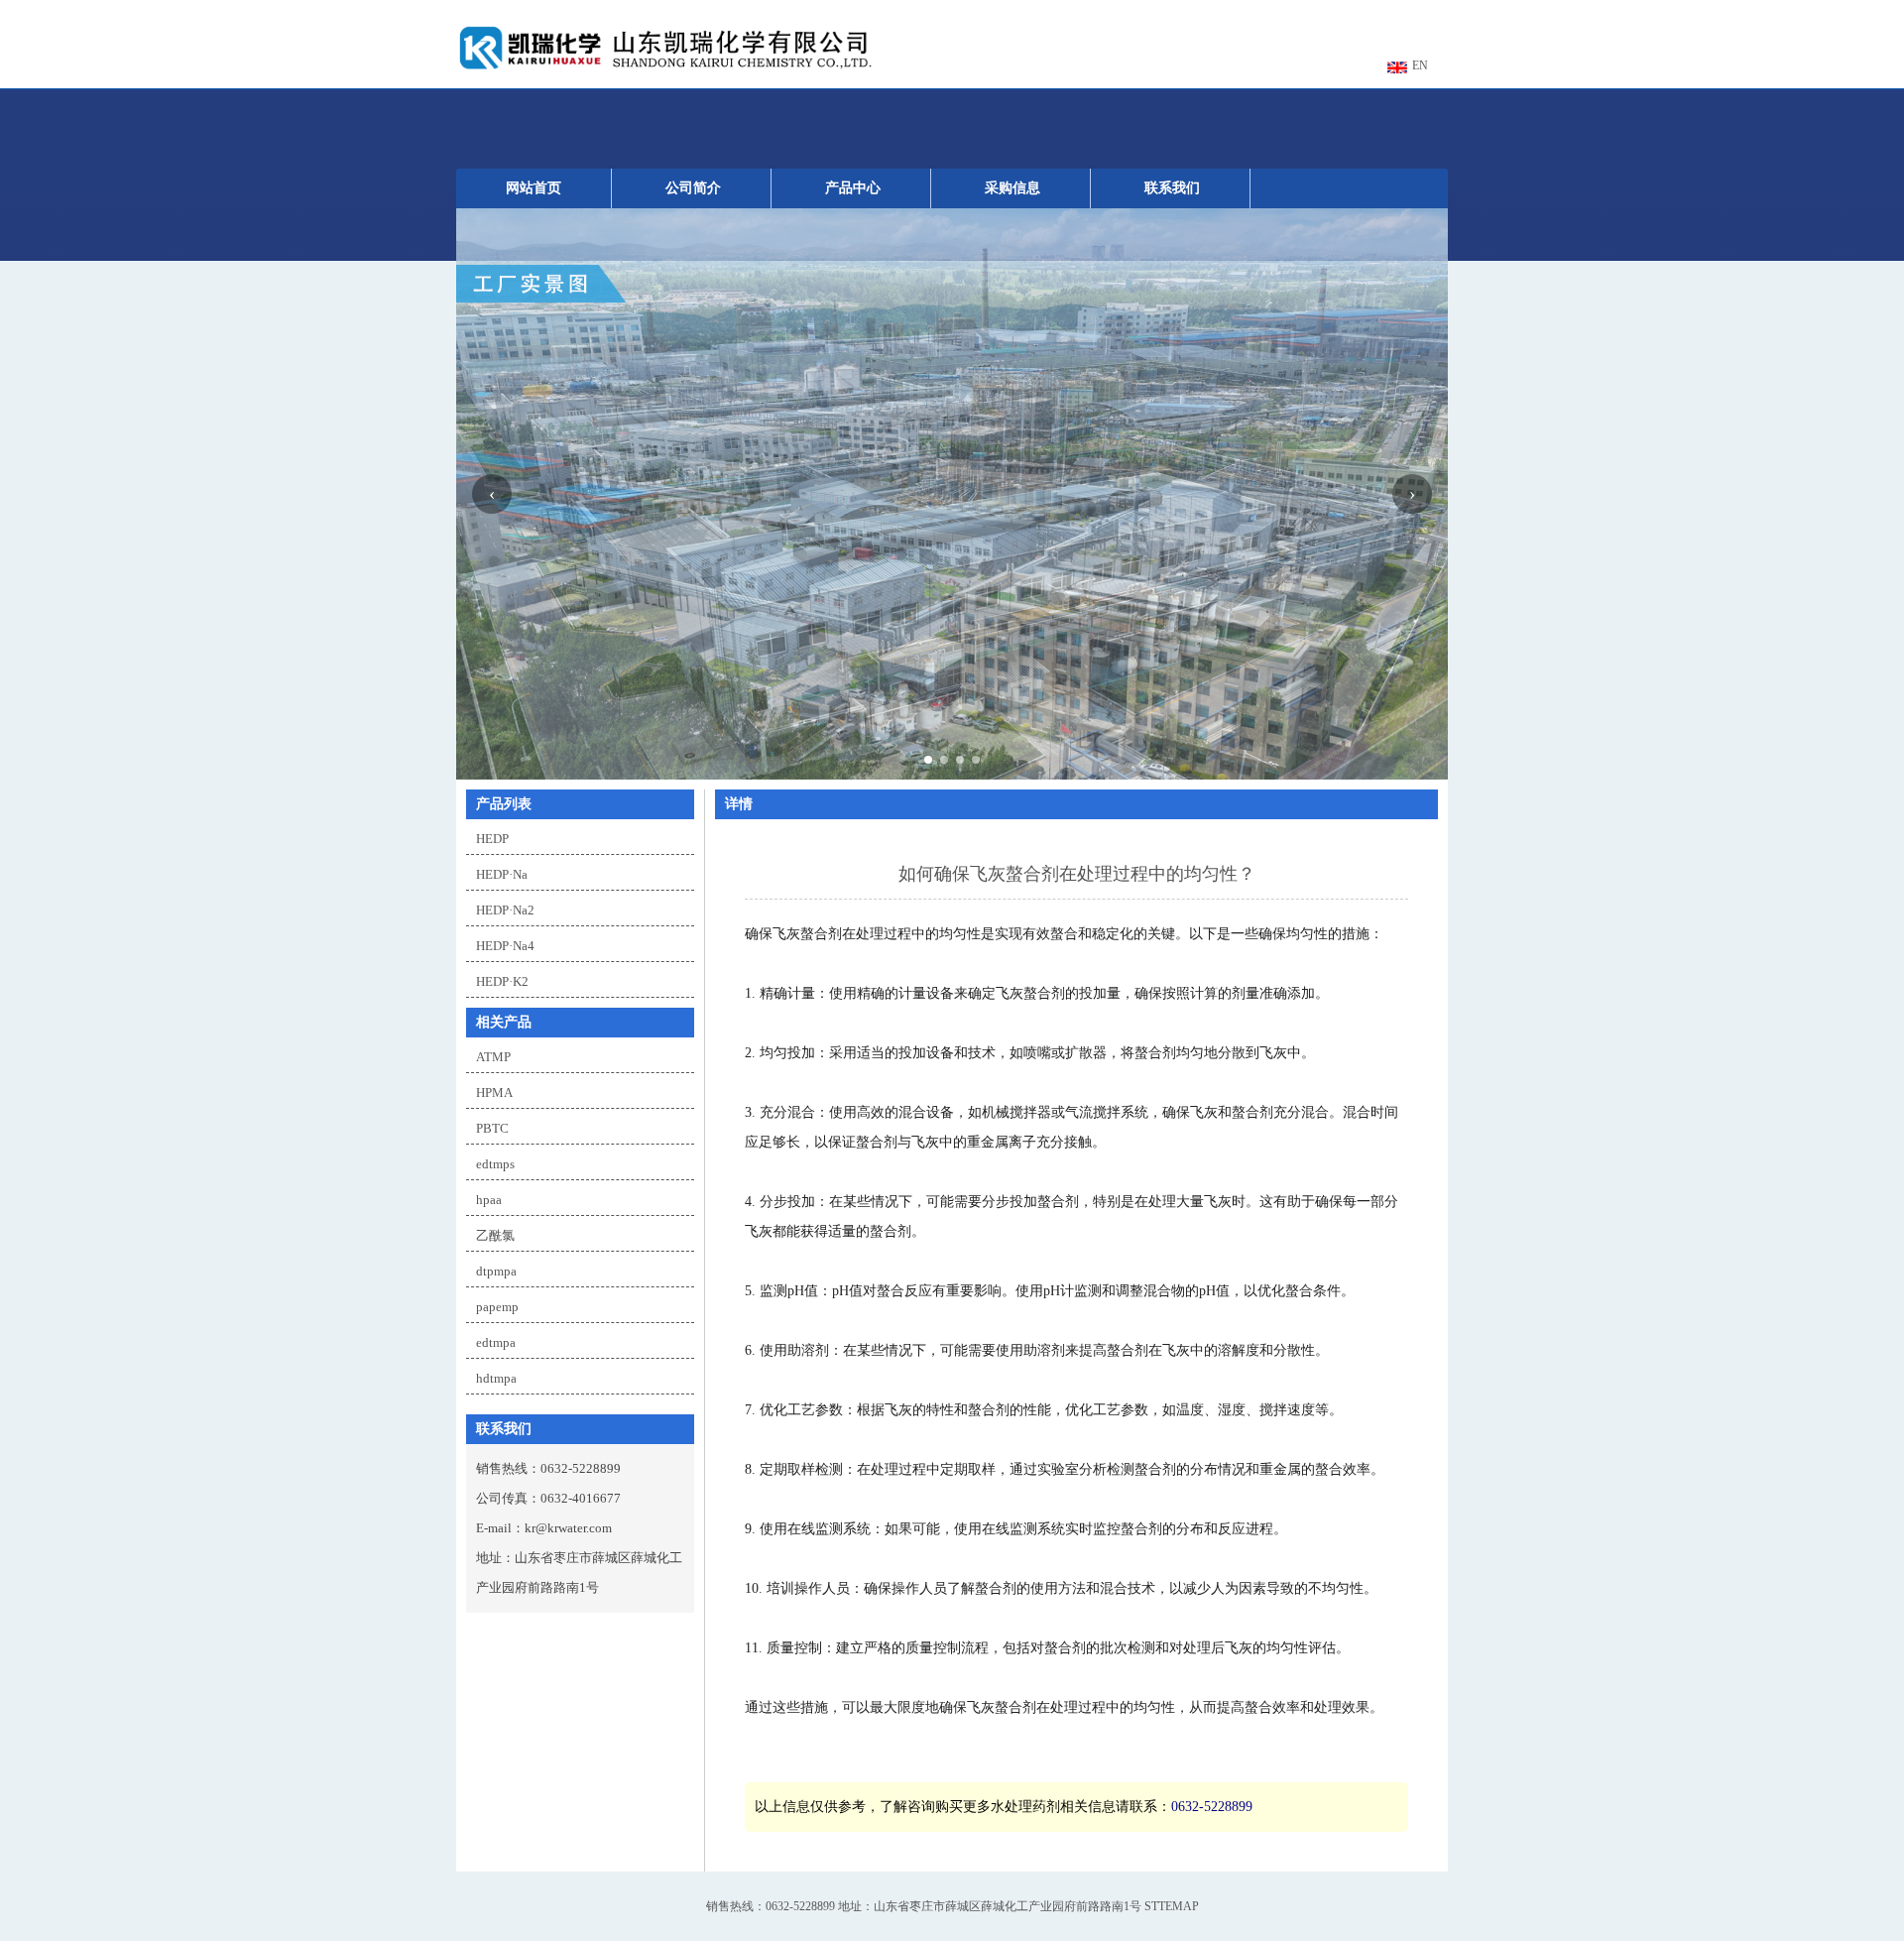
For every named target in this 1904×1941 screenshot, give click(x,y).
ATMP (493, 1057)
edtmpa (496, 1342)
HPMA (494, 1092)
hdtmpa (496, 1378)
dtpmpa (496, 1271)
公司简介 (693, 188)
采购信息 (1012, 188)
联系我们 (1172, 188)
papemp (497, 1307)
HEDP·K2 (502, 981)
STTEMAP (1172, 1906)
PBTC (492, 1128)
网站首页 (534, 188)
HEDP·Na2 (505, 910)
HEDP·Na (502, 874)
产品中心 (853, 188)
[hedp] (664, 70)
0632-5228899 (1212, 1807)
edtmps (495, 1164)
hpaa (489, 1200)
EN (1420, 65)
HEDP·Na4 (505, 946)
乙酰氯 (495, 1235)
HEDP (492, 839)
